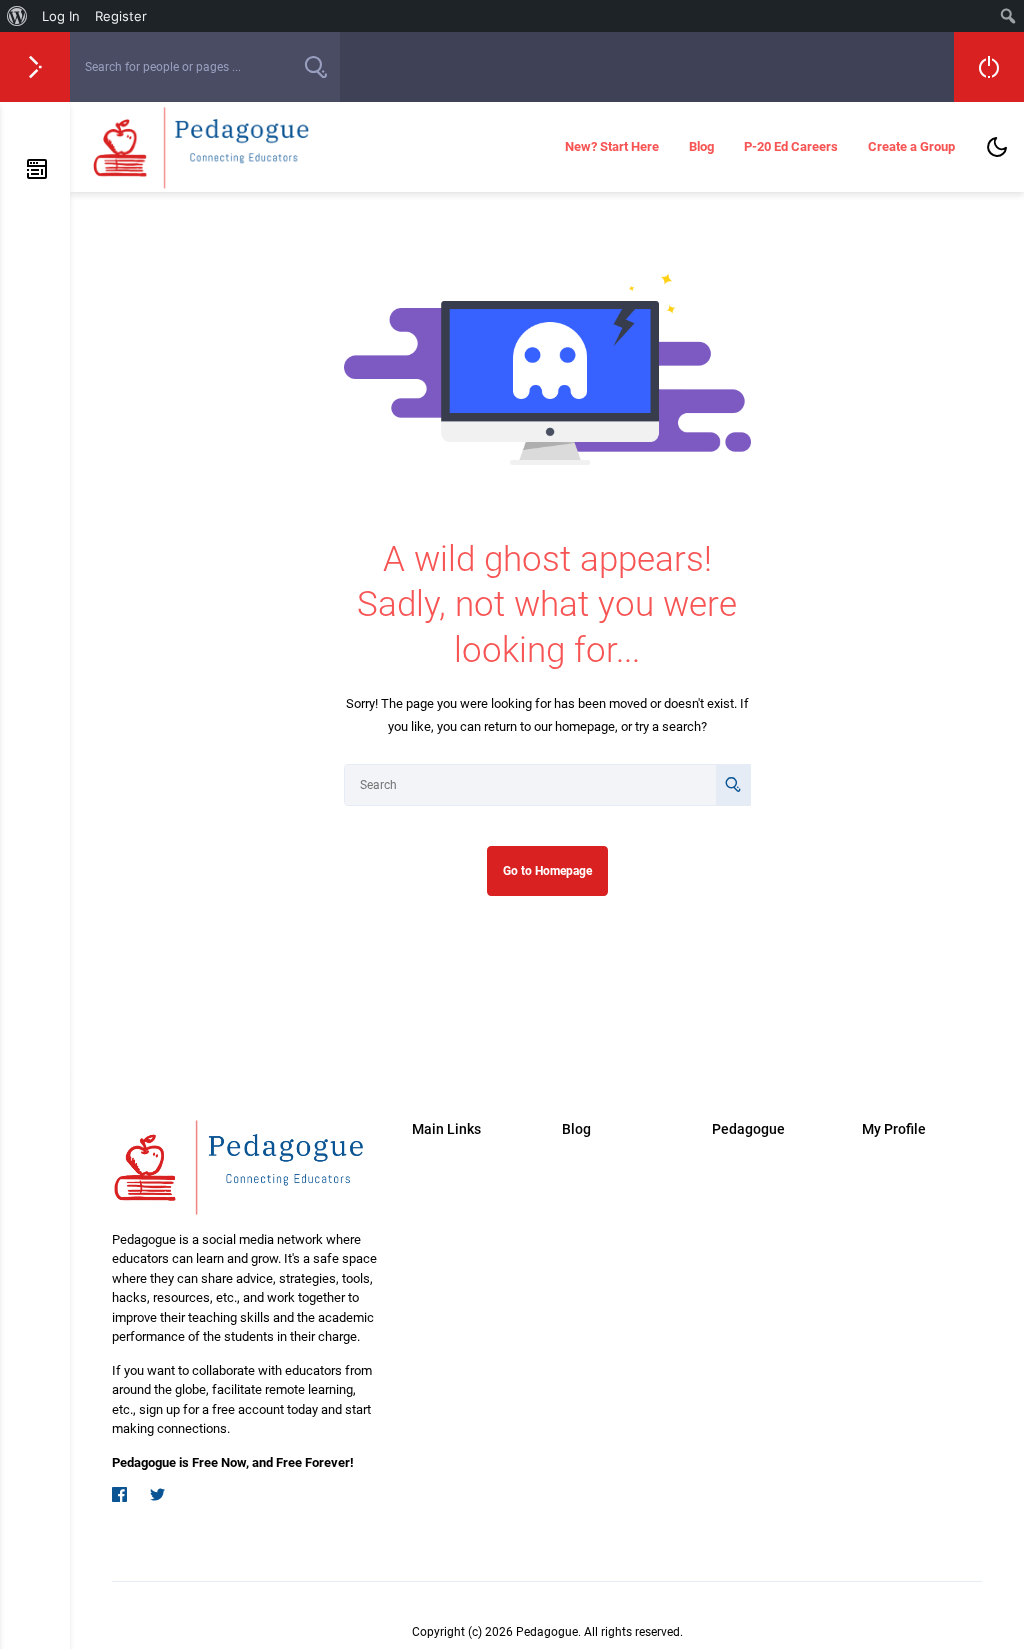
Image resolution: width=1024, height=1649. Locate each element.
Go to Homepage (547, 871)
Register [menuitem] (121, 16)
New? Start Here (612, 146)
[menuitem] (17, 16)
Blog (701, 146)
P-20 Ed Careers (791, 146)
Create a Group (911, 146)
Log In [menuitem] (61, 16)
